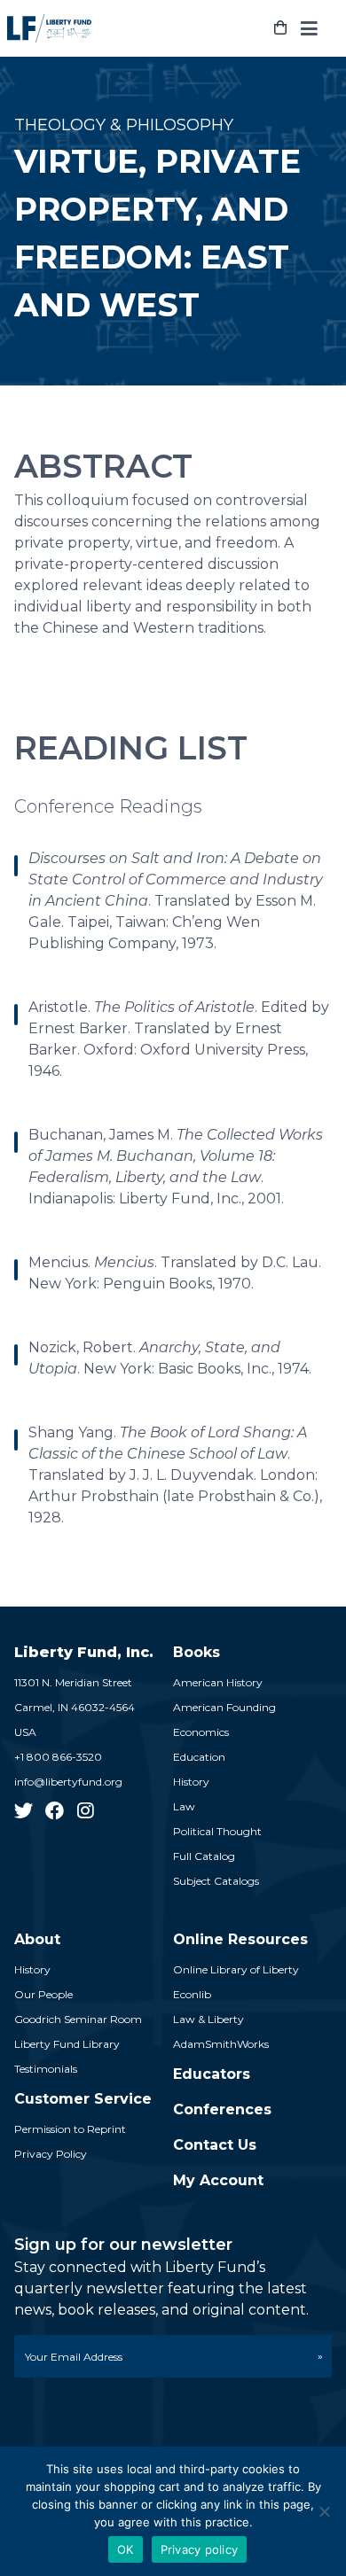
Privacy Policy (51, 2154)
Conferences (222, 2109)
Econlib (192, 1994)
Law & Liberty (208, 2019)
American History (218, 1682)
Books (197, 1652)
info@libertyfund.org (68, 1782)
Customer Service (83, 2099)
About (37, 1939)
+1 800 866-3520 (58, 1757)
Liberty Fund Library (67, 2044)
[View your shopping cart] (280, 28)
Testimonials (46, 2069)
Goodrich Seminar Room (78, 2019)
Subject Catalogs (216, 1881)
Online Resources (240, 1939)
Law (184, 1806)
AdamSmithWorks (221, 2044)
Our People (43, 1994)
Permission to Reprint (70, 2129)
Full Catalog (204, 1856)
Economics (201, 1732)
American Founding (224, 1707)
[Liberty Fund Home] (49, 28)
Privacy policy (200, 2549)
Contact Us (215, 2145)
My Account (218, 2180)
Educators (212, 2074)
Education (199, 1757)
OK (126, 2549)
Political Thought (217, 1831)
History (191, 1782)
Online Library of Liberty (236, 1969)
